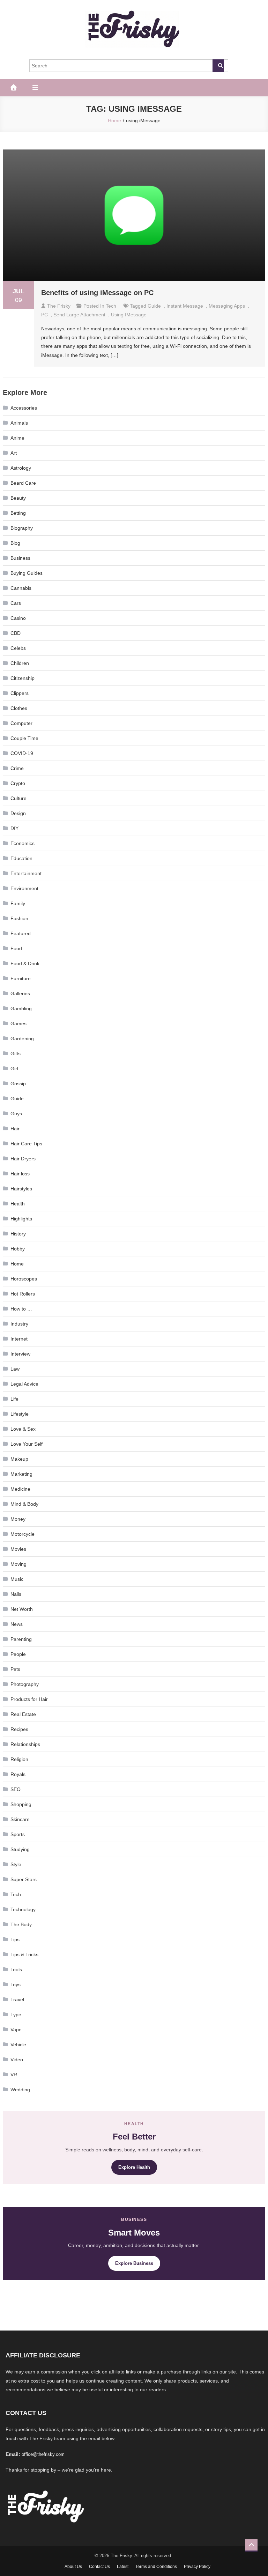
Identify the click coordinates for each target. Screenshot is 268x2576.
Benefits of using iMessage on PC (97, 293)
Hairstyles (21, 1189)
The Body (21, 1924)
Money (18, 1519)
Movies (18, 1549)
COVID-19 (22, 753)
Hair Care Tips (26, 1144)
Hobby (18, 1249)
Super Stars (24, 1879)
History (18, 1234)
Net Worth (22, 1609)
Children (20, 663)
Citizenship (23, 678)
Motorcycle (23, 1534)
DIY (14, 828)
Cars (16, 603)
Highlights (21, 1219)
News (17, 1624)
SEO (16, 1789)
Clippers (20, 693)
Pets (15, 1669)
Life (14, 1399)
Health (18, 1204)
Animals (19, 423)
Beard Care (23, 483)
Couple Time (24, 738)
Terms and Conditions (156, 2567)
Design (18, 813)
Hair (15, 1129)
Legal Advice (24, 1384)
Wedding (20, 2090)
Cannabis (21, 588)
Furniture (21, 978)
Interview (20, 1354)
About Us (73, 2567)
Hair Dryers (23, 1159)
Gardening (22, 1039)
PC (44, 315)
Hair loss (20, 1174)
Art (14, 453)
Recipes (19, 1729)
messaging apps (227, 306)
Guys (16, 1114)
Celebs (18, 648)
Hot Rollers (23, 1294)
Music (17, 1579)
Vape (16, 2030)
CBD (16, 633)
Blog (15, 543)
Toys (16, 1984)
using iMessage (129, 315)
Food (16, 948)
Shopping (21, 1804)
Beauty (18, 498)
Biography (22, 528)
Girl (14, 1069)
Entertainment (26, 873)
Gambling (21, 1008)
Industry (19, 1324)
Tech (111, 306)
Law (15, 1369)
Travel (17, 1999)
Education (21, 858)
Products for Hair (29, 1699)
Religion (19, 1759)
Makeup (19, 1459)
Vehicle (18, 2045)
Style (16, 1864)
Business (20, 558)
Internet (19, 1339)
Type (16, 2014)
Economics (23, 843)
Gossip (18, 1084)
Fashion (19, 918)
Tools (16, 1969)
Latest (123, 2567)
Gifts (16, 1054)
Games (18, 1023)
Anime (17, 438)
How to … (21, 1309)
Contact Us (99, 2567)
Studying (20, 1849)
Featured (21, 933)
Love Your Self (27, 1444)
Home (17, 1264)
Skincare (20, 1819)
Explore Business (134, 2263)
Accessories (24, 408)
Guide (154, 306)
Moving (18, 1564)
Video (17, 2060)
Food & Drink (25, 963)
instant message (185, 306)
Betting (18, 513)
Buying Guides (27, 573)
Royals (18, 1774)
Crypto (18, 783)
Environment (24, 888)
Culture (18, 798)
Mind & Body (24, 1504)
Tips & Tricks (24, 1954)
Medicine (20, 1489)
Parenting (21, 1639)
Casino (18, 618)
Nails (16, 1594)
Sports (18, 1834)
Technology (23, 1909)
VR (14, 2075)
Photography (25, 1684)
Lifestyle (20, 1414)
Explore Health (134, 2167)
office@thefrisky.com (43, 2454)
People (18, 1654)
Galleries (20, 993)
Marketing (21, 1474)
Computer (21, 723)
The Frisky (59, 306)
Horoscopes (24, 1279)
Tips (15, 1939)
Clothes (19, 708)
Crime (17, 768)
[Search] (218, 66)
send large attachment (79, 315)
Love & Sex (23, 1429)
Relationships (25, 1744)
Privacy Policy (197, 2567)
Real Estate (23, 1714)
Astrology (21, 468)
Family (18, 903)
